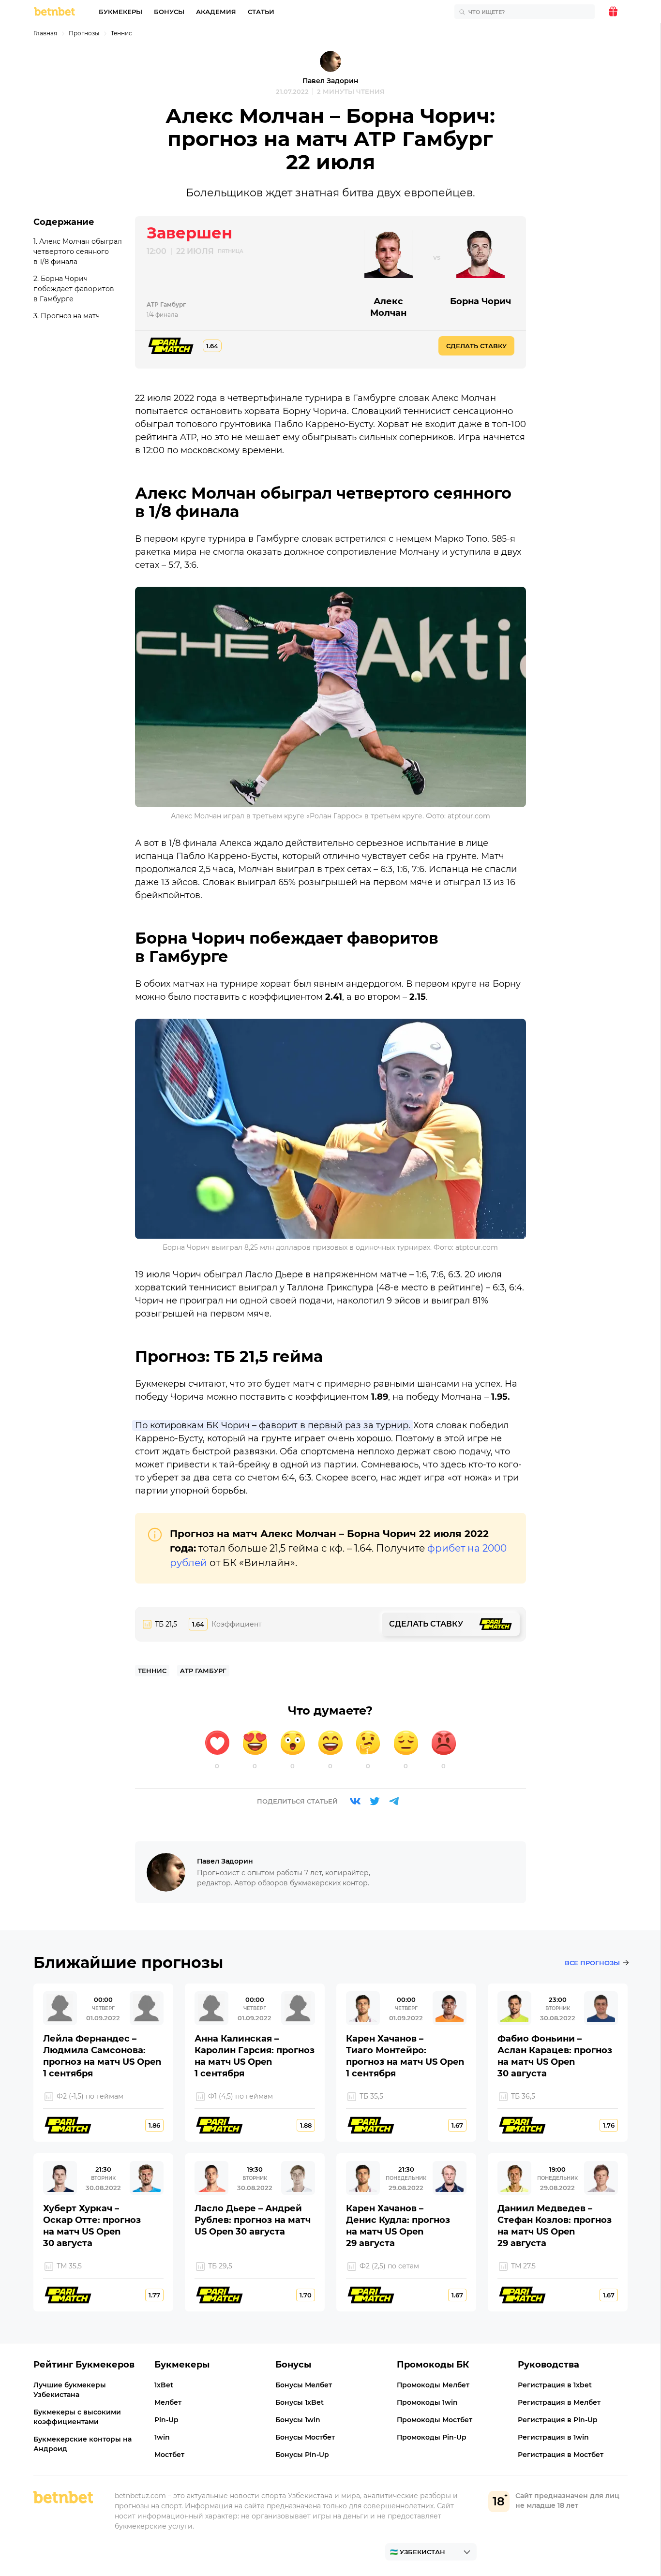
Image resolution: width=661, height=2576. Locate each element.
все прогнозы (592, 1963)
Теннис (121, 33)
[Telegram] (394, 1801)
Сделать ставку (476, 346)
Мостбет (169, 2455)
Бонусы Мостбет (305, 2437)
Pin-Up (166, 2420)
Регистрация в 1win (553, 2437)
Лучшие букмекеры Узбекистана (70, 2390)
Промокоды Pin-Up (432, 2437)
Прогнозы (84, 33)
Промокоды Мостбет (435, 2420)
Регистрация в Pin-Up (558, 2420)
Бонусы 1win (298, 2420)
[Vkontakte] (355, 1801)
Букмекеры (120, 12)
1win (162, 2437)
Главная (45, 33)
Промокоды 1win (427, 2402)
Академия (216, 12)
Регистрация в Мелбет (559, 2402)
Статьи (261, 12)
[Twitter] (375, 1801)
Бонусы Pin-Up (302, 2455)
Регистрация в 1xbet (555, 2385)
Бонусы (169, 12)
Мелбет (168, 2402)
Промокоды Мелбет (433, 2385)
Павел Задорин (330, 81)
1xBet (164, 2385)
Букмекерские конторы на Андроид (83, 2444)
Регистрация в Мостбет (561, 2455)
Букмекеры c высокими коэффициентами (77, 2417)
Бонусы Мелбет (304, 2385)
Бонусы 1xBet (300, 2402)
